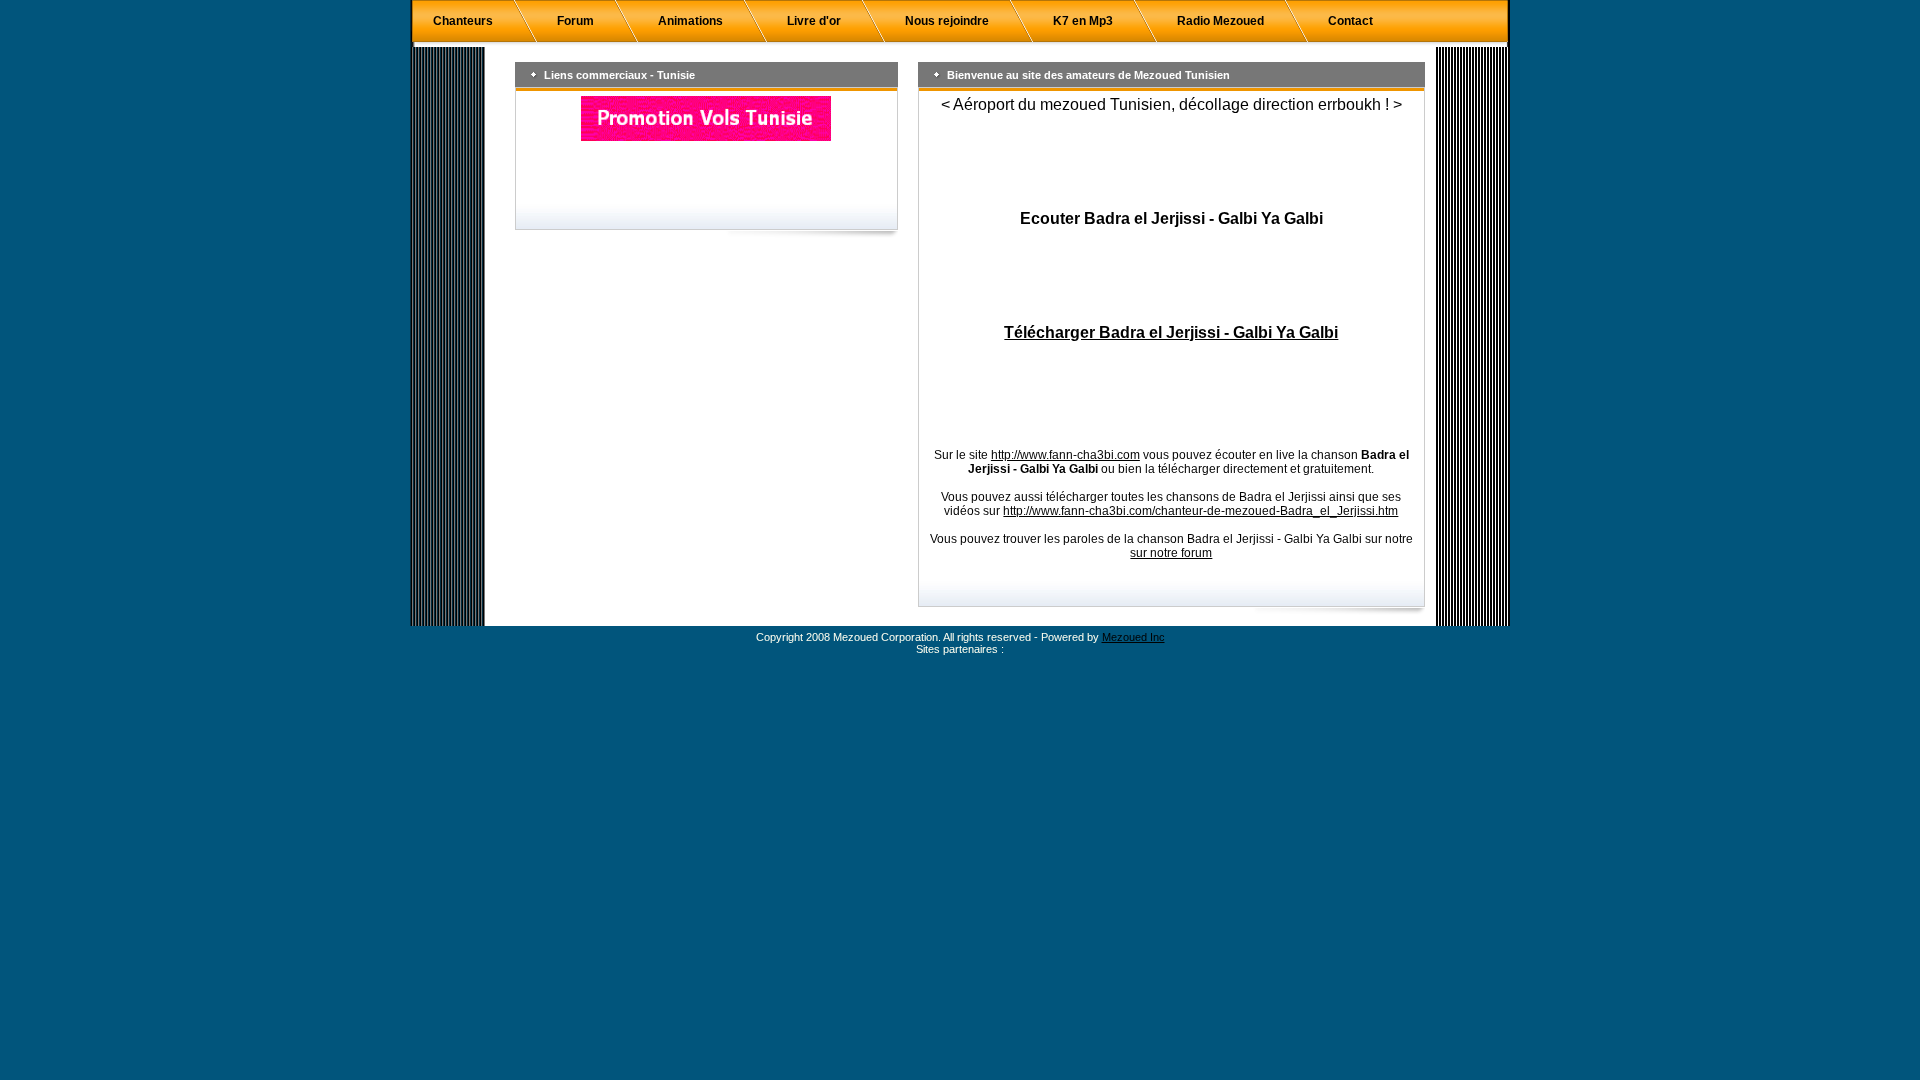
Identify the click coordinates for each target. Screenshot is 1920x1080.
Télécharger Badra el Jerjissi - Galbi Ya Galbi (1171, 332)
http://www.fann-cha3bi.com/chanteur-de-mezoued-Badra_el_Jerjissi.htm (1200, 511)
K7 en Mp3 (1083, 21)
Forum (575, 21)
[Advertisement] (1171, 162)
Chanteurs (463, 21)
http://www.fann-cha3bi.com (1065, 455)
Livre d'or (814, 21)
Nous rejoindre (947, 21)
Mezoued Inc (1133, 637)
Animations (690, 21)
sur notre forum (1171, 553)
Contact (1350, 21)
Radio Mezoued (1220, 21)
